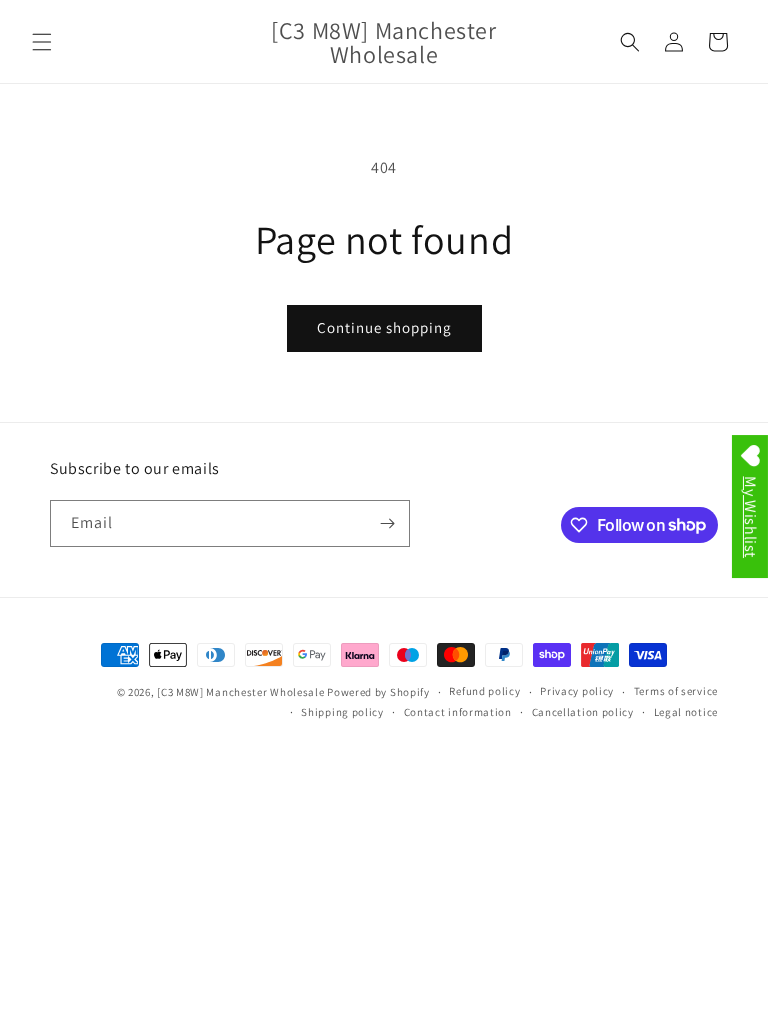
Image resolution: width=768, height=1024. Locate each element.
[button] (42, 42)
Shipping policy (342, 712)
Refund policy (484, 691)
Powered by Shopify (378, 692)
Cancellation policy (583, 712)
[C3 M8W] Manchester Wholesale (240, 692)
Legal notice (686, 712)
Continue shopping (384, 327)
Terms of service (676, 691)
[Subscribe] (387, 523)
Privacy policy (577, 691)
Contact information (458, 712)
